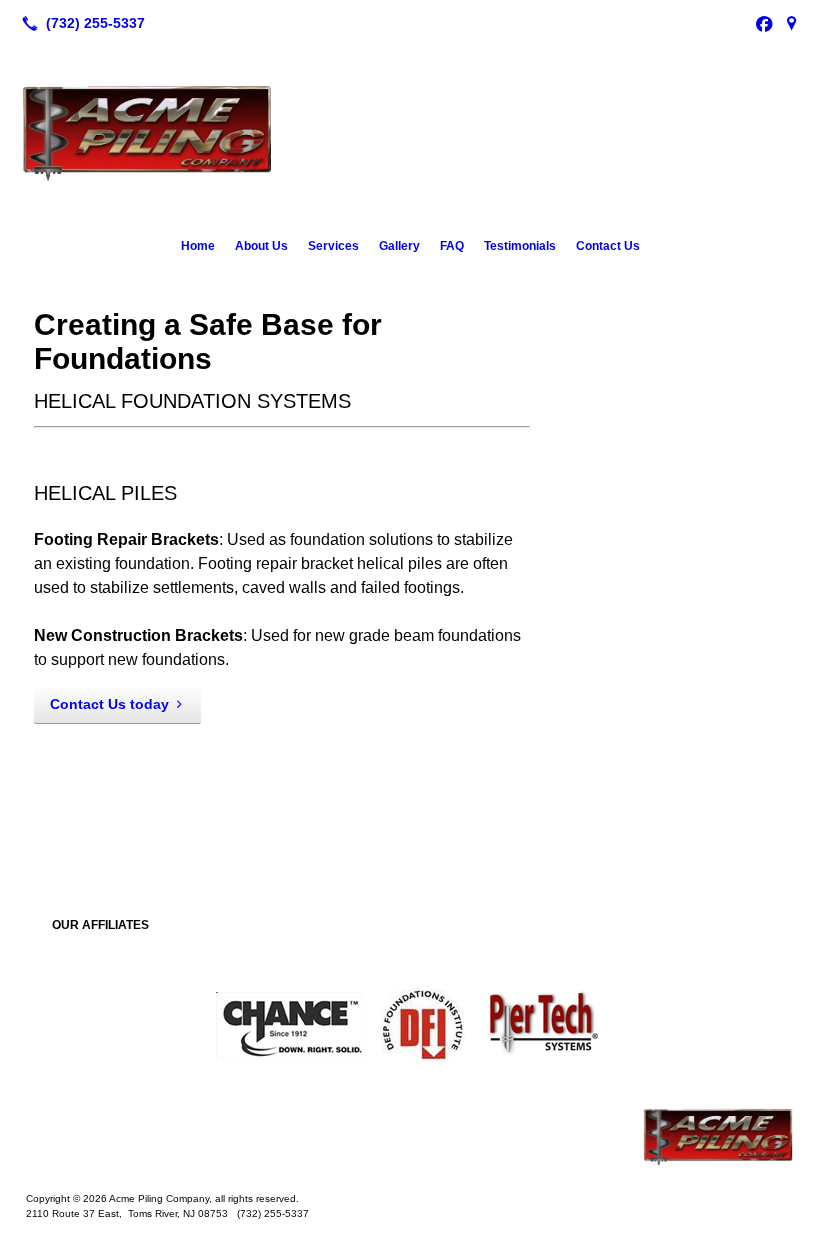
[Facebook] (764, 23)
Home (198, 246)
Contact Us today (109, 704)
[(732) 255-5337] (79, 23)
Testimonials (520, 246)
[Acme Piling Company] (410, 1137)
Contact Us (608, 246)
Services (333, 246)
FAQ (452, 246)
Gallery (399, 246)
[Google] (792, 23)
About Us (261, 246)
